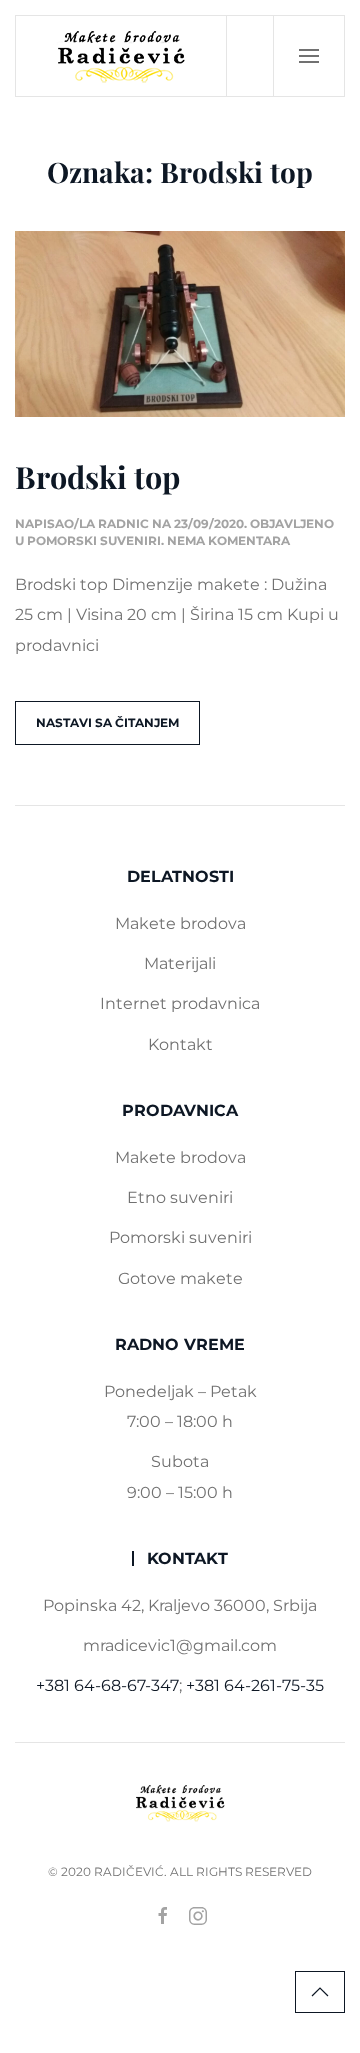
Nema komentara (228, 540)
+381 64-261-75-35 (255, 1685)
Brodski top (97, 476)
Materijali (180, 963)
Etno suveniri (180, 1197)
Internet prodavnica (180, 1003)
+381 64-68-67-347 (107, 1685)
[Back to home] (121, 56)
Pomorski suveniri (94, 540)
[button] (309, 56)
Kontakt (180, 1044)
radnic (123, 523)
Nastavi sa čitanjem (107, 722)
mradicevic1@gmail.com (180, 1645)
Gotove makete (180, 1278)
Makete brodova (180, 923)
